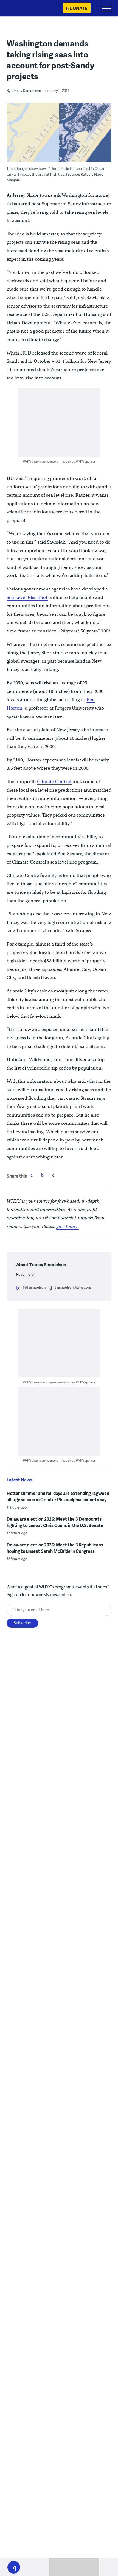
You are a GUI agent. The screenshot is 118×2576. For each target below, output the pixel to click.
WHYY (21, 9)
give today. (68, 1226)
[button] (14, 2567)
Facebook (32, 1175)
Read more (25, 1274)
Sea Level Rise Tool (27, 597)
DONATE (78, 8)
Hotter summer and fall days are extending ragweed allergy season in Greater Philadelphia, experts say (58, 1496)
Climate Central (55, 782)
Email (54, 1175)
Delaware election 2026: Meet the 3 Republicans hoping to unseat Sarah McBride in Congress (55, 1548)
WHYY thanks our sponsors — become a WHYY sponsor (59, 461)
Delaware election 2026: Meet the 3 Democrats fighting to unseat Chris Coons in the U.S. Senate (55, 1522)
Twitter (43, 1175)
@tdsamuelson (34, 1287)
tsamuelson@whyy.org (73, 1287)
